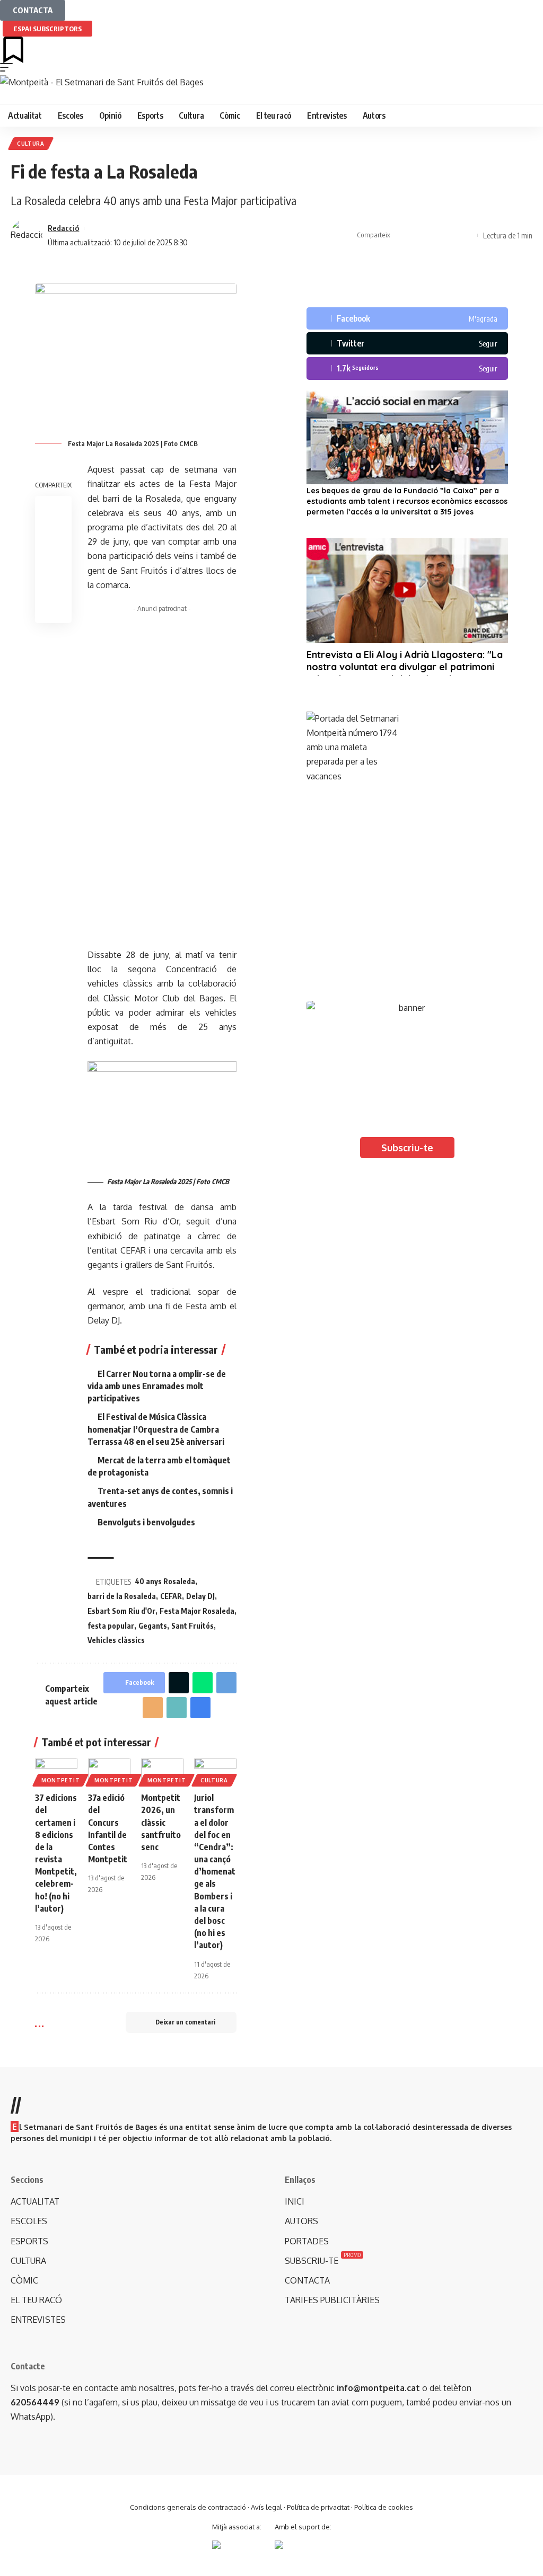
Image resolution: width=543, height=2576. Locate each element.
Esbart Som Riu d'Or (121, 1611)
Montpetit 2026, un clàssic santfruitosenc (161, 1822)
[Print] (450, 235)
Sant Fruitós (192, 1626)
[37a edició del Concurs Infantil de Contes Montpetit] (109, 1771)
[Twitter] (407, 343)
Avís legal (266, 2507)
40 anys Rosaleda (165, 1581)
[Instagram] (407, 368)
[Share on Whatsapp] (203, 1683)
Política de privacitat (318, 2507)
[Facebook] (407, 318)
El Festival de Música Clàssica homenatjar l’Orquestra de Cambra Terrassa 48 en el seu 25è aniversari (156, 1429)
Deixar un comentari (185, 2022)
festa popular (111, 1626)
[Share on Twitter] (417, 235)
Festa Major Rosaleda (197, 1611)
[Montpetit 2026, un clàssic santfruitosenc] (162, 1771)
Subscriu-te (407, 1148)
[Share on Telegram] (226, 1683)
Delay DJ (200, 1596)
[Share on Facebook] (401, 235)
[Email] (153, 1708)
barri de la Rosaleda (122, 1596)
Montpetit (60, 1780)
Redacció (63, 228)
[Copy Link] (434, 235)
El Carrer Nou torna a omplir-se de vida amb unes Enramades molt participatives (157, 1386)
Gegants (153, 1626)
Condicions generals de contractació (188, 2507)
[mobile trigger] (9, 67)
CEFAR (171, 1596)
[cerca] (271, 96)
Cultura (31, 144)
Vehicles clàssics (116, 1640)
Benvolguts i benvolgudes (146, 1522)
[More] (467, 235)
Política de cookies (384, 2507)
